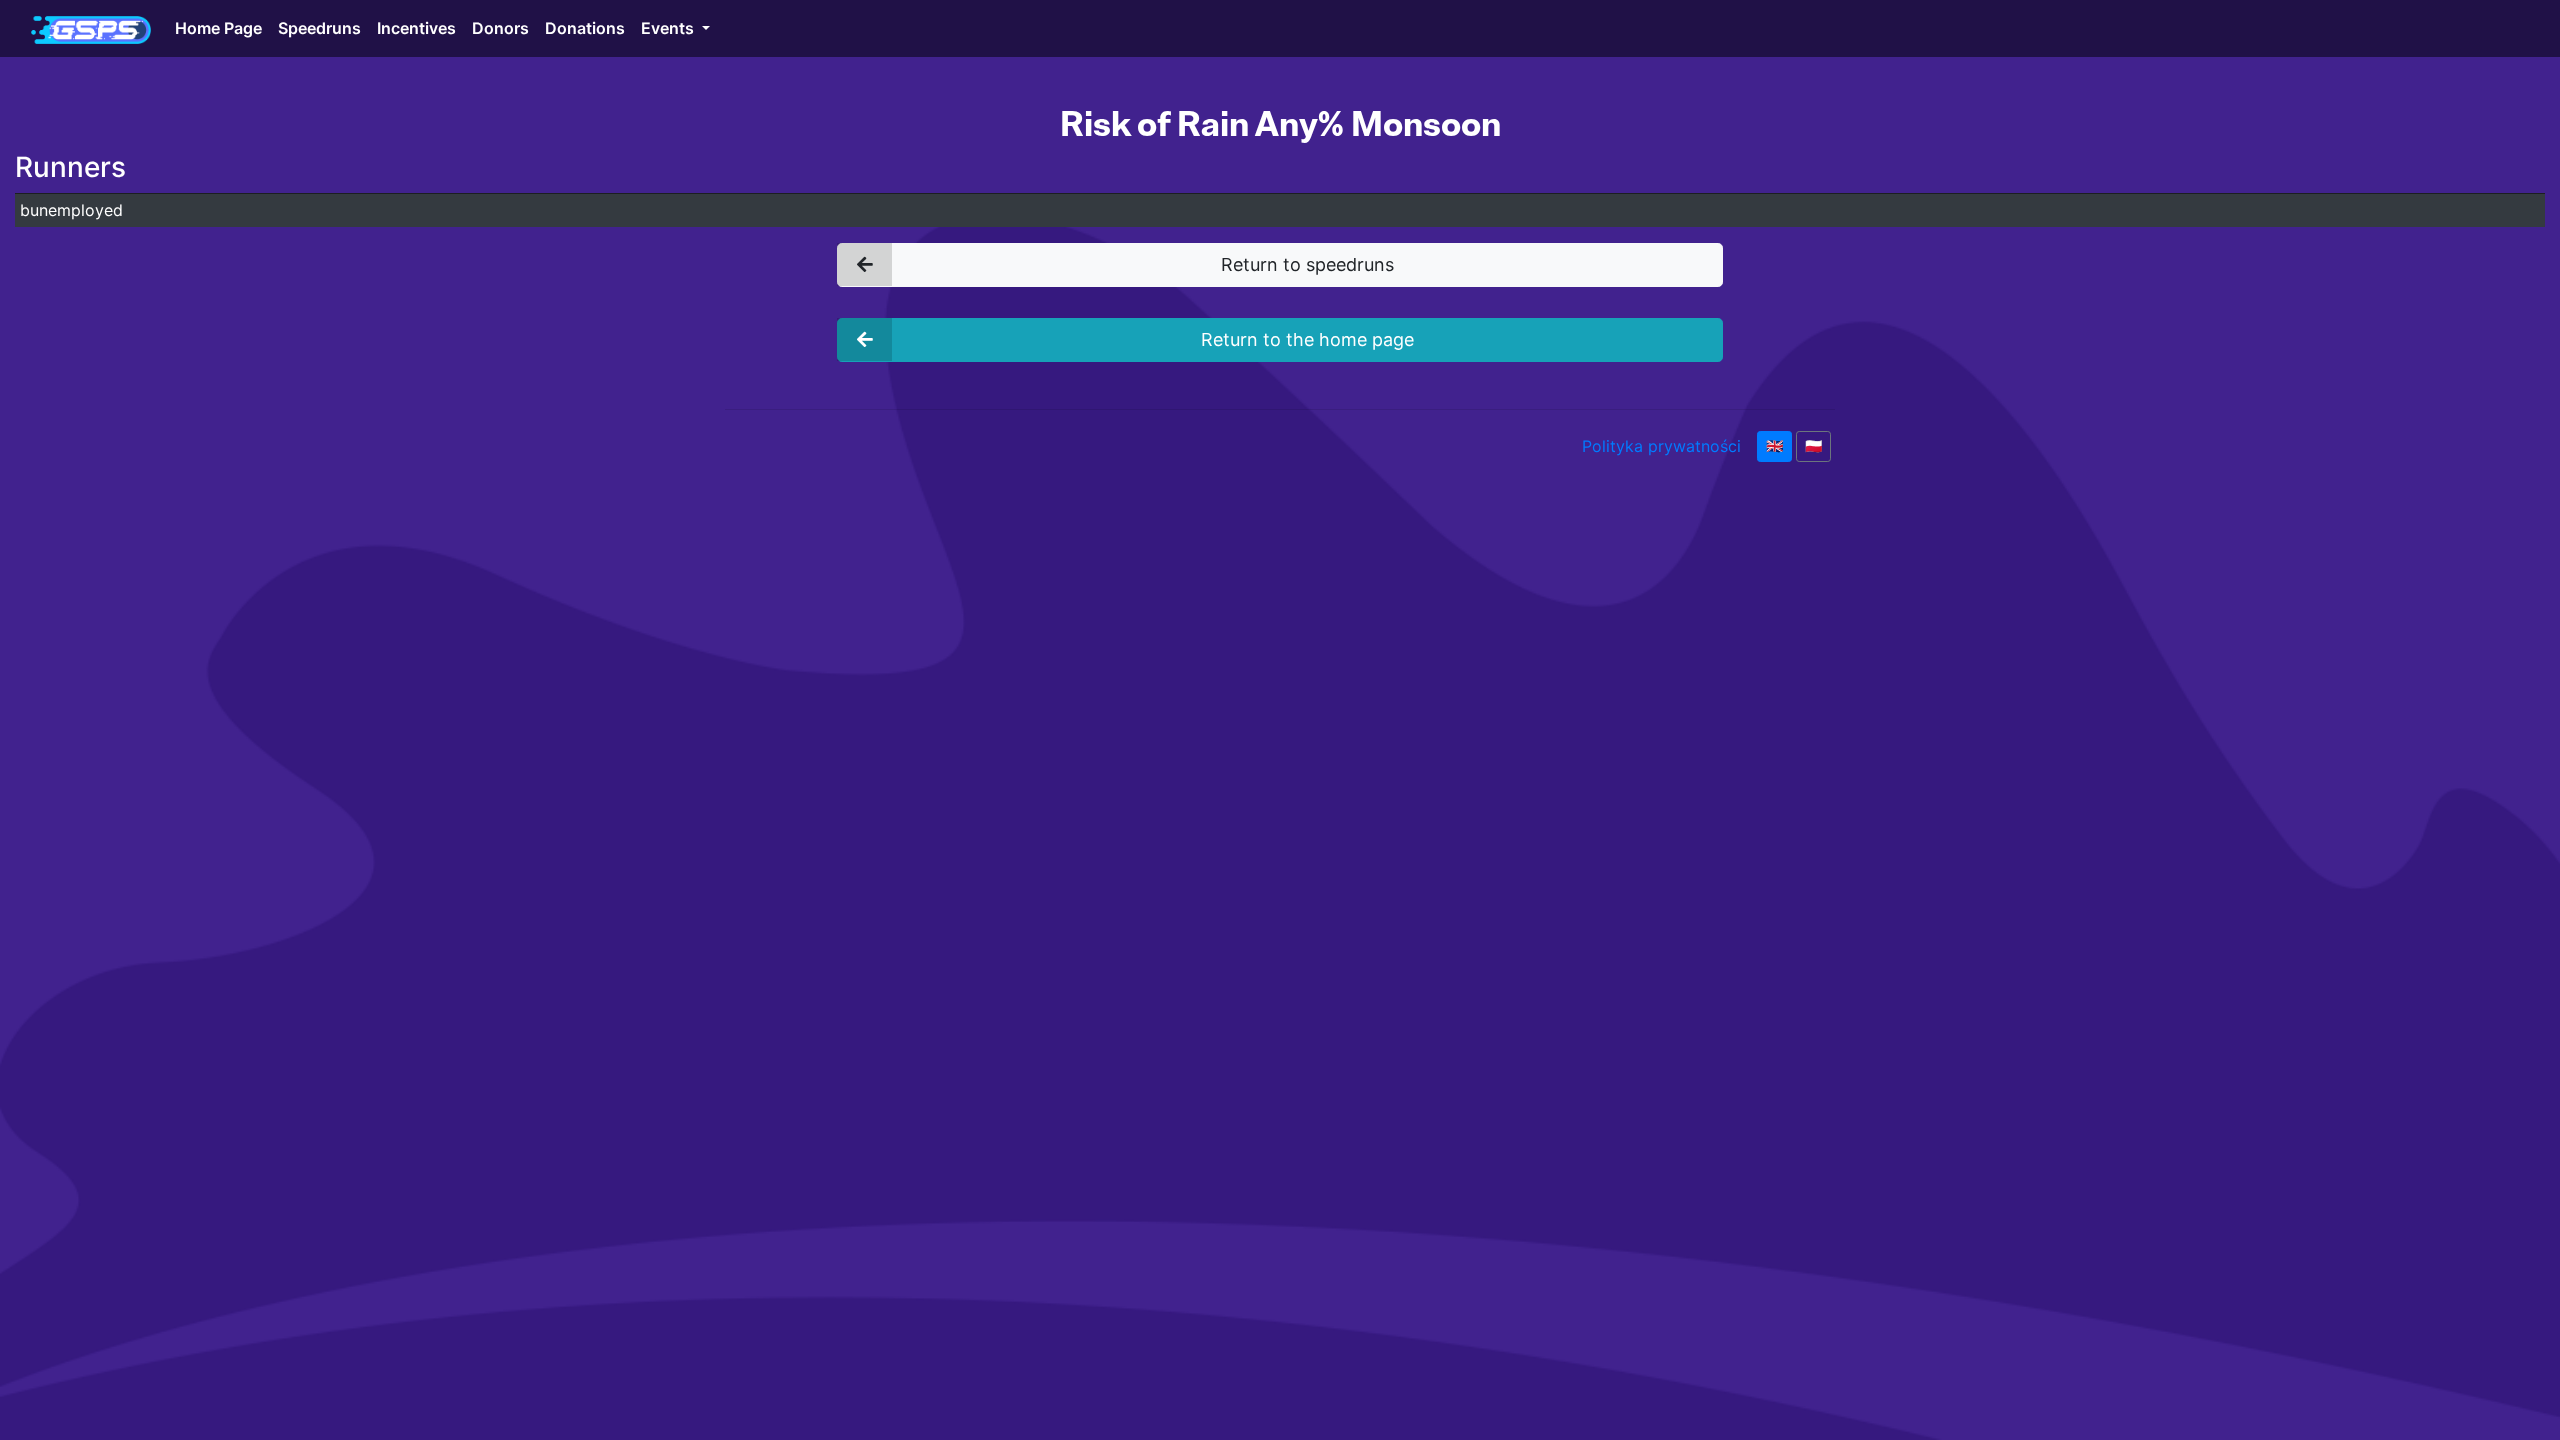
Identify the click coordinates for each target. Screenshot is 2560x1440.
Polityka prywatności (1661, 446)
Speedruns (319, 28)
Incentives (416, 28)
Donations (585, 28)
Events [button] (669, 28)
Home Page (218, 28)
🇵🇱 (1813, 446)
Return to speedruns (1307, 264)
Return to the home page (1307, 339)
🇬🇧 (1774, 446)
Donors (500, 28)
